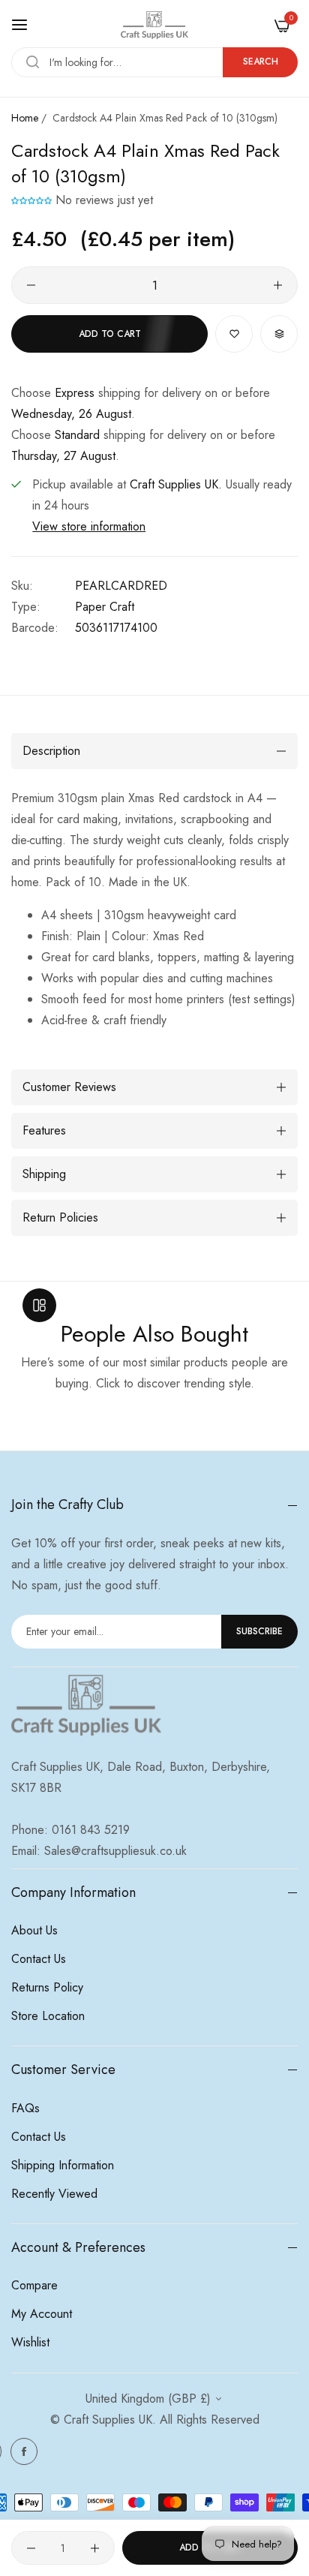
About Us (34, 1930)
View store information (89, 526)
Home (25, 118)
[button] (33, 200)
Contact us (39, 1959)
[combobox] (154, 62)
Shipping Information (63, 2165)
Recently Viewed (54, 2194)
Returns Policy (47, 1987)
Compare (34, 2285)
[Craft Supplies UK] (154, 25)
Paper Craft (105, 607)
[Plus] (278, 285)
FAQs (25, 2108)
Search (261, 62)
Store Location (48, 2016)
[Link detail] (24, 2451)
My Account (42, 2314)
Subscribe (259, 1631)
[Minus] (31, 285)
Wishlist (30, 2342)
